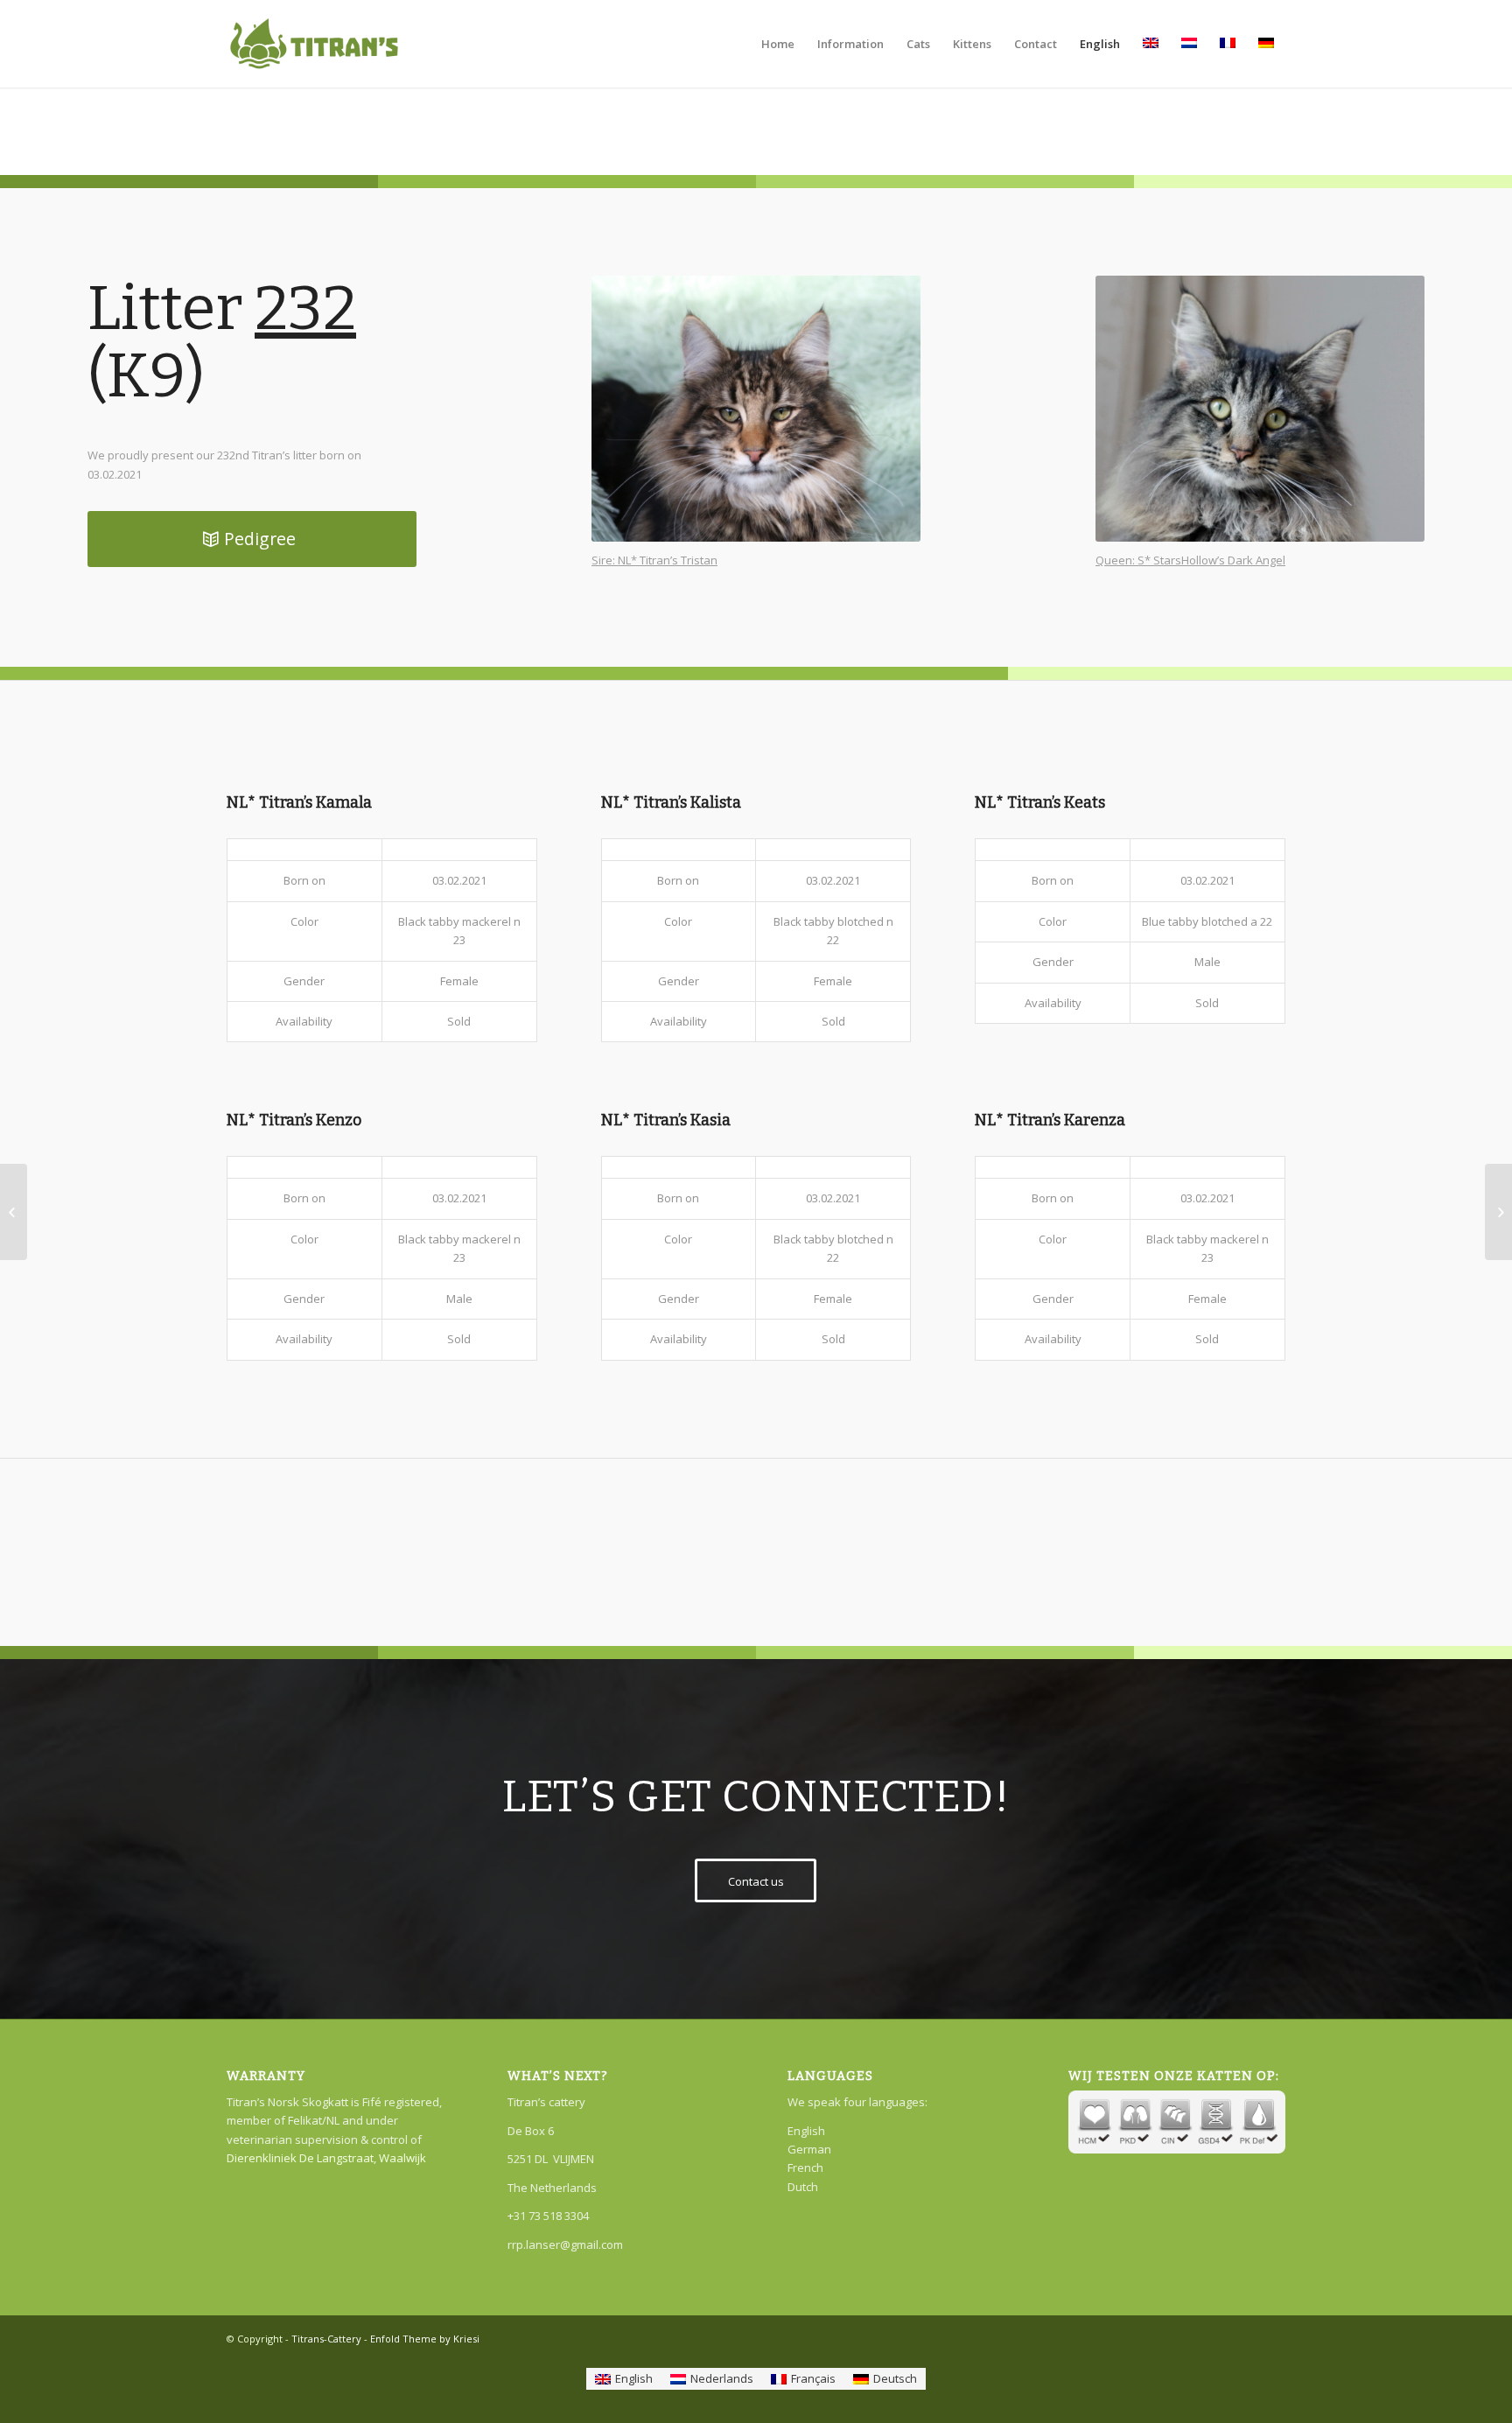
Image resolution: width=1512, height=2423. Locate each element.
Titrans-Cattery (326, 2339)
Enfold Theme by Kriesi (425, 2339)
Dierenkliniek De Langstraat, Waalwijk (326, 2158)
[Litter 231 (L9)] (14, 1212)
